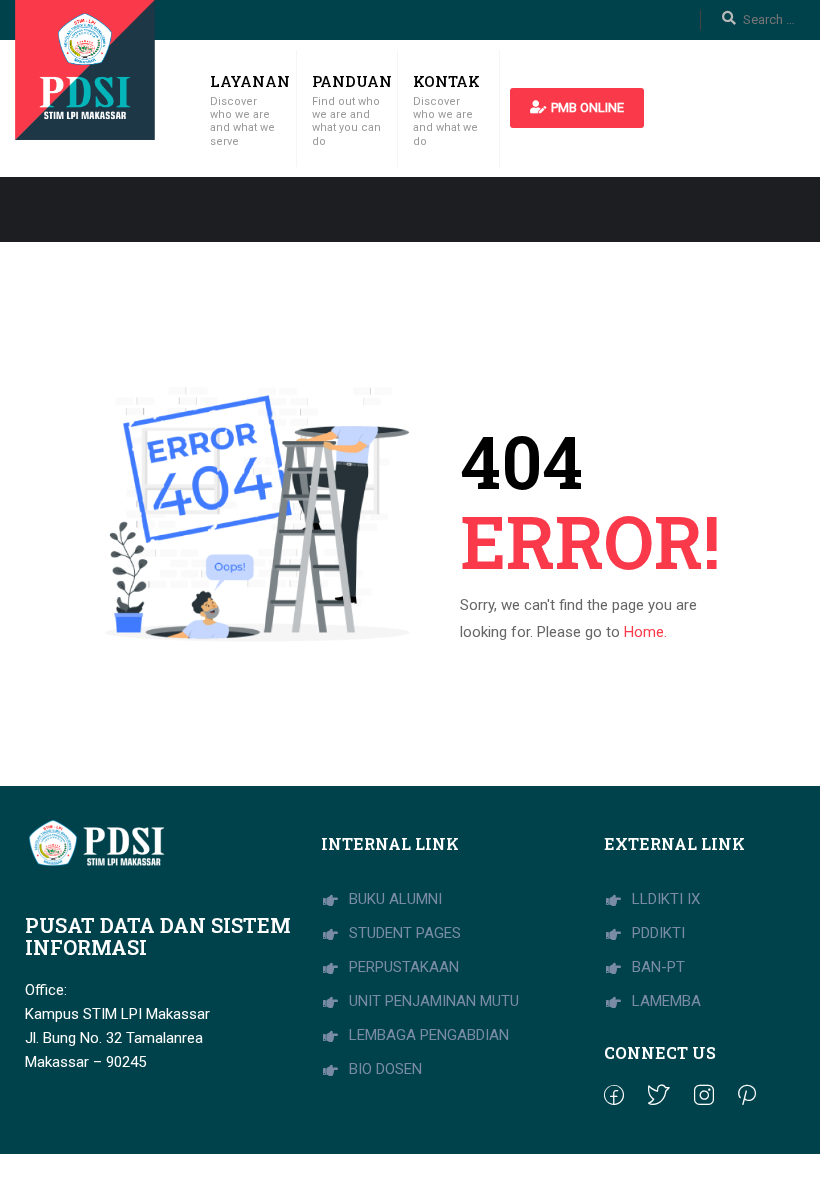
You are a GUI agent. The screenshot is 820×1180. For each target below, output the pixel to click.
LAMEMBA (664, 1001)
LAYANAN (250, 81)
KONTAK (446, 81)
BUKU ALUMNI (393, 899)
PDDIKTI (656, 933)
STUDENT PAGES (403, 933)
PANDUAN (352, 81)
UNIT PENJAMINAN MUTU (432, 1001)
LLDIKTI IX (664, 899)
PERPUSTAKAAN (402, 967)
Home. (645, 632)
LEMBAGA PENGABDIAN (427, 1035)
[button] (577, 108)
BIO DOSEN (383, 1069)
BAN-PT (656, 967)
